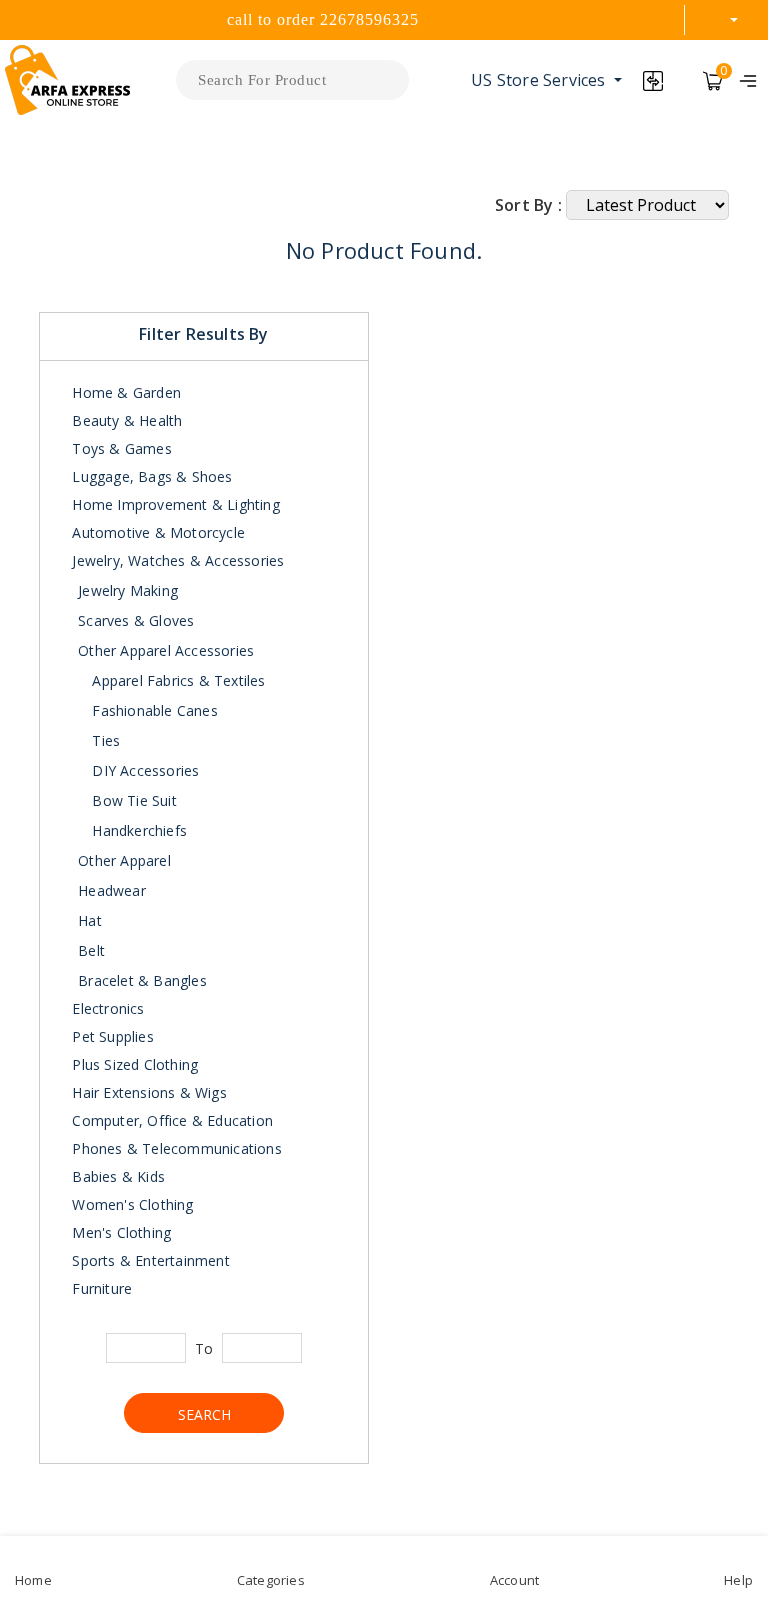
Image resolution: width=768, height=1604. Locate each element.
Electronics (106, 1008)
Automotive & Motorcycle (156, 532)
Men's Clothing (119, 1232)
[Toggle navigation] (748, 80)
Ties (104, 740)
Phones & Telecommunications (175, 1148)
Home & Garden (124, 392)
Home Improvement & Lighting (174, 504)
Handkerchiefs (137, 830)
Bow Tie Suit (132, 800)
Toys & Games (120, 448)
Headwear (112, 890)
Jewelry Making (128, 590)
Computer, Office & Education (170, 1120)
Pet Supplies (111, 1036)
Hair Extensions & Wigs (147, 1092)
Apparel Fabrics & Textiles (176, 680)
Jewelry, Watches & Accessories (176, 560)
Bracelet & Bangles (142, 980)
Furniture (100, 1288)
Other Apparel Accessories (166, 650)
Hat (90, 920)
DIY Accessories (143, 770)
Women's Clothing (130, 1204)
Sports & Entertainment (149, 1260)
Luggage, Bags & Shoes (150, 476)
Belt (91, 950)
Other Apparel (124, 860)
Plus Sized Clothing (133, 1064)
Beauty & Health (125, 420)
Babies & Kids (116, 1176)
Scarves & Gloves (136, 620)
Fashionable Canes (153, 710)
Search (204, 1414)
